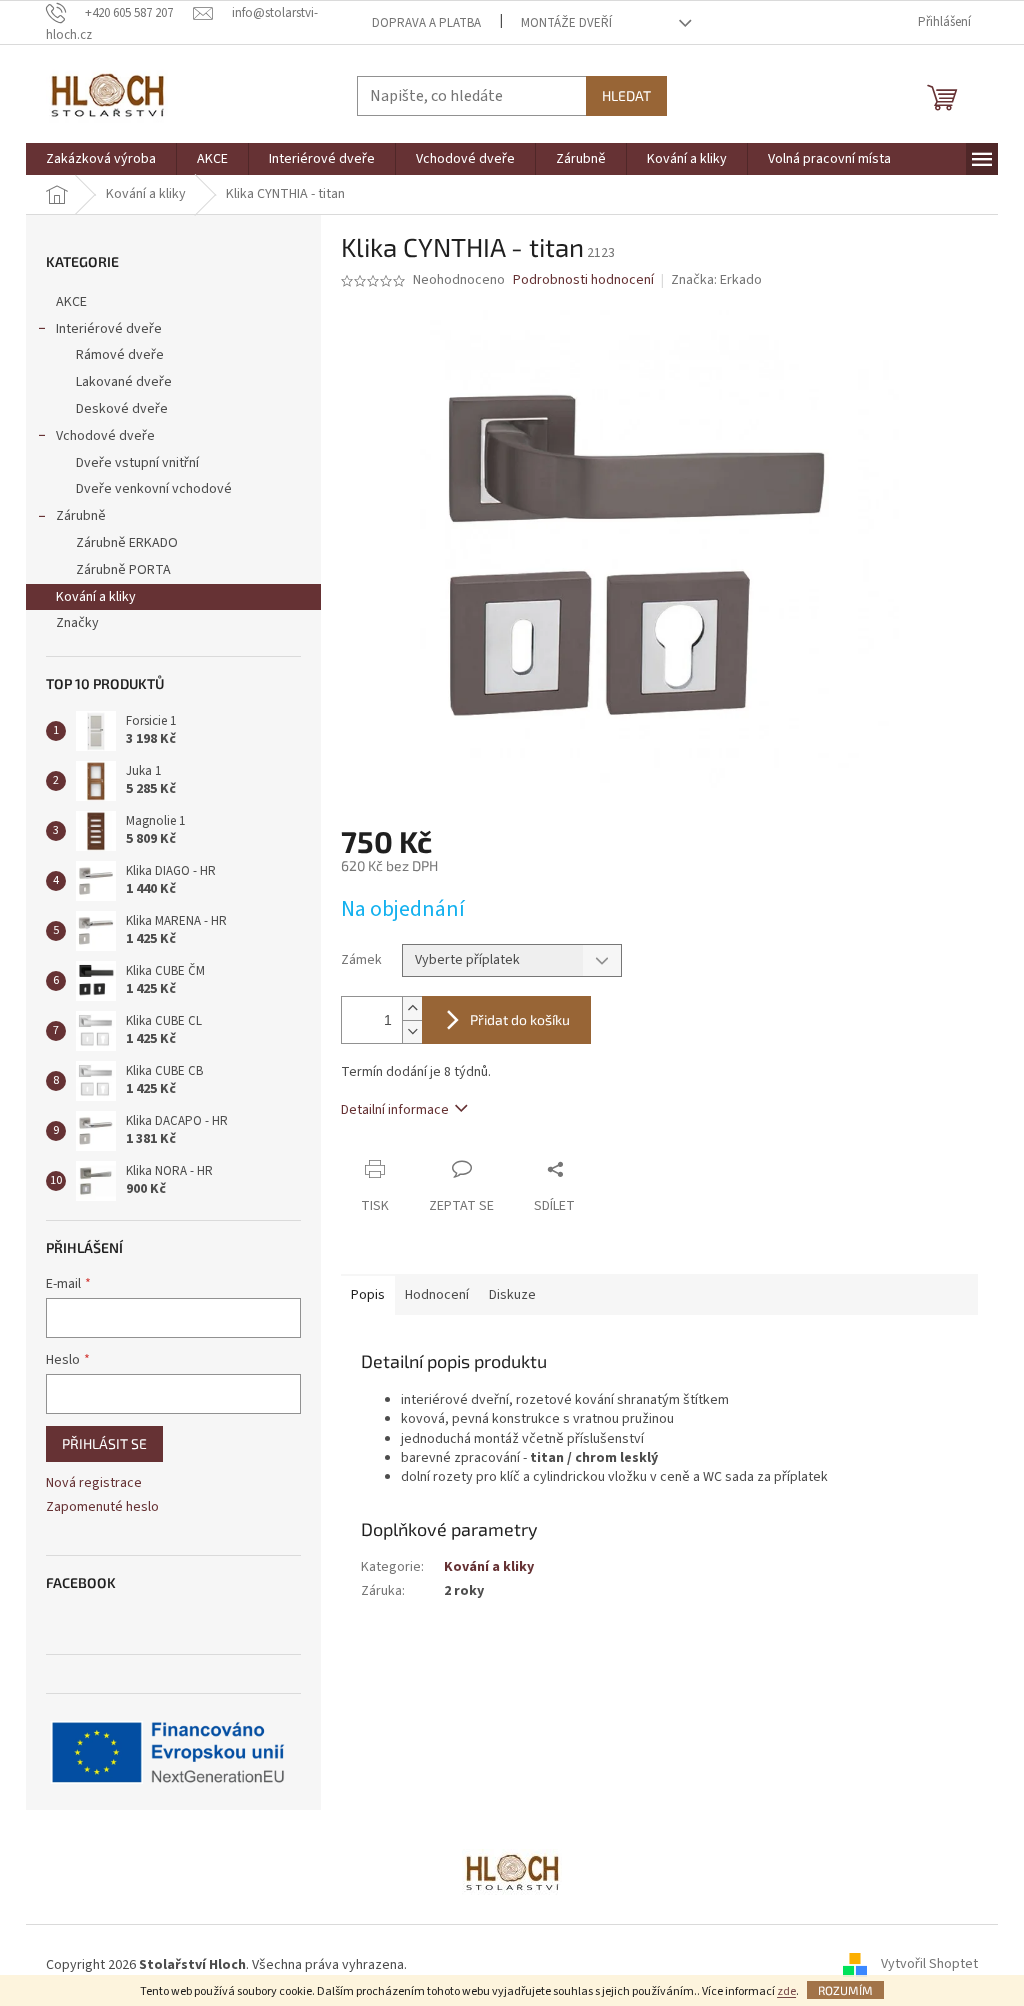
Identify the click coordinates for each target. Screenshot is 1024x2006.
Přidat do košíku (520, 1019)
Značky (77, 623)
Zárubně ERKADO (127, 543)
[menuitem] (101, 159)
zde (786, 1991)
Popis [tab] (368, 1295)
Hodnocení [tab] (437, 1295)
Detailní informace (395, 1110)
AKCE (71, 302)
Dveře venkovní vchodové (154, 489)
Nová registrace (94, 1483)
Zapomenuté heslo (102, 1507)
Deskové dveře (122, 409)
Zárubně (81, 516)
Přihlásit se (104, 1443)
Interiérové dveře (109, 329)
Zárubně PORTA (123, 570)
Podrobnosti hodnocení (583, 280)
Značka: (716, 280)
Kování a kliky (96, 597)
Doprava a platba (426, 23)
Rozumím (845, 1990)
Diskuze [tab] (512, 1295)
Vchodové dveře (105, 436)
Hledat (626, 95)
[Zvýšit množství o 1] (412, 1008)
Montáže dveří (566, 23)
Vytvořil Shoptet (929, 1965)
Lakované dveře (124, 382)
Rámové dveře (120, 355)
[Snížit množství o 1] (412, 1031)
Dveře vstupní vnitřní (137, 463)
